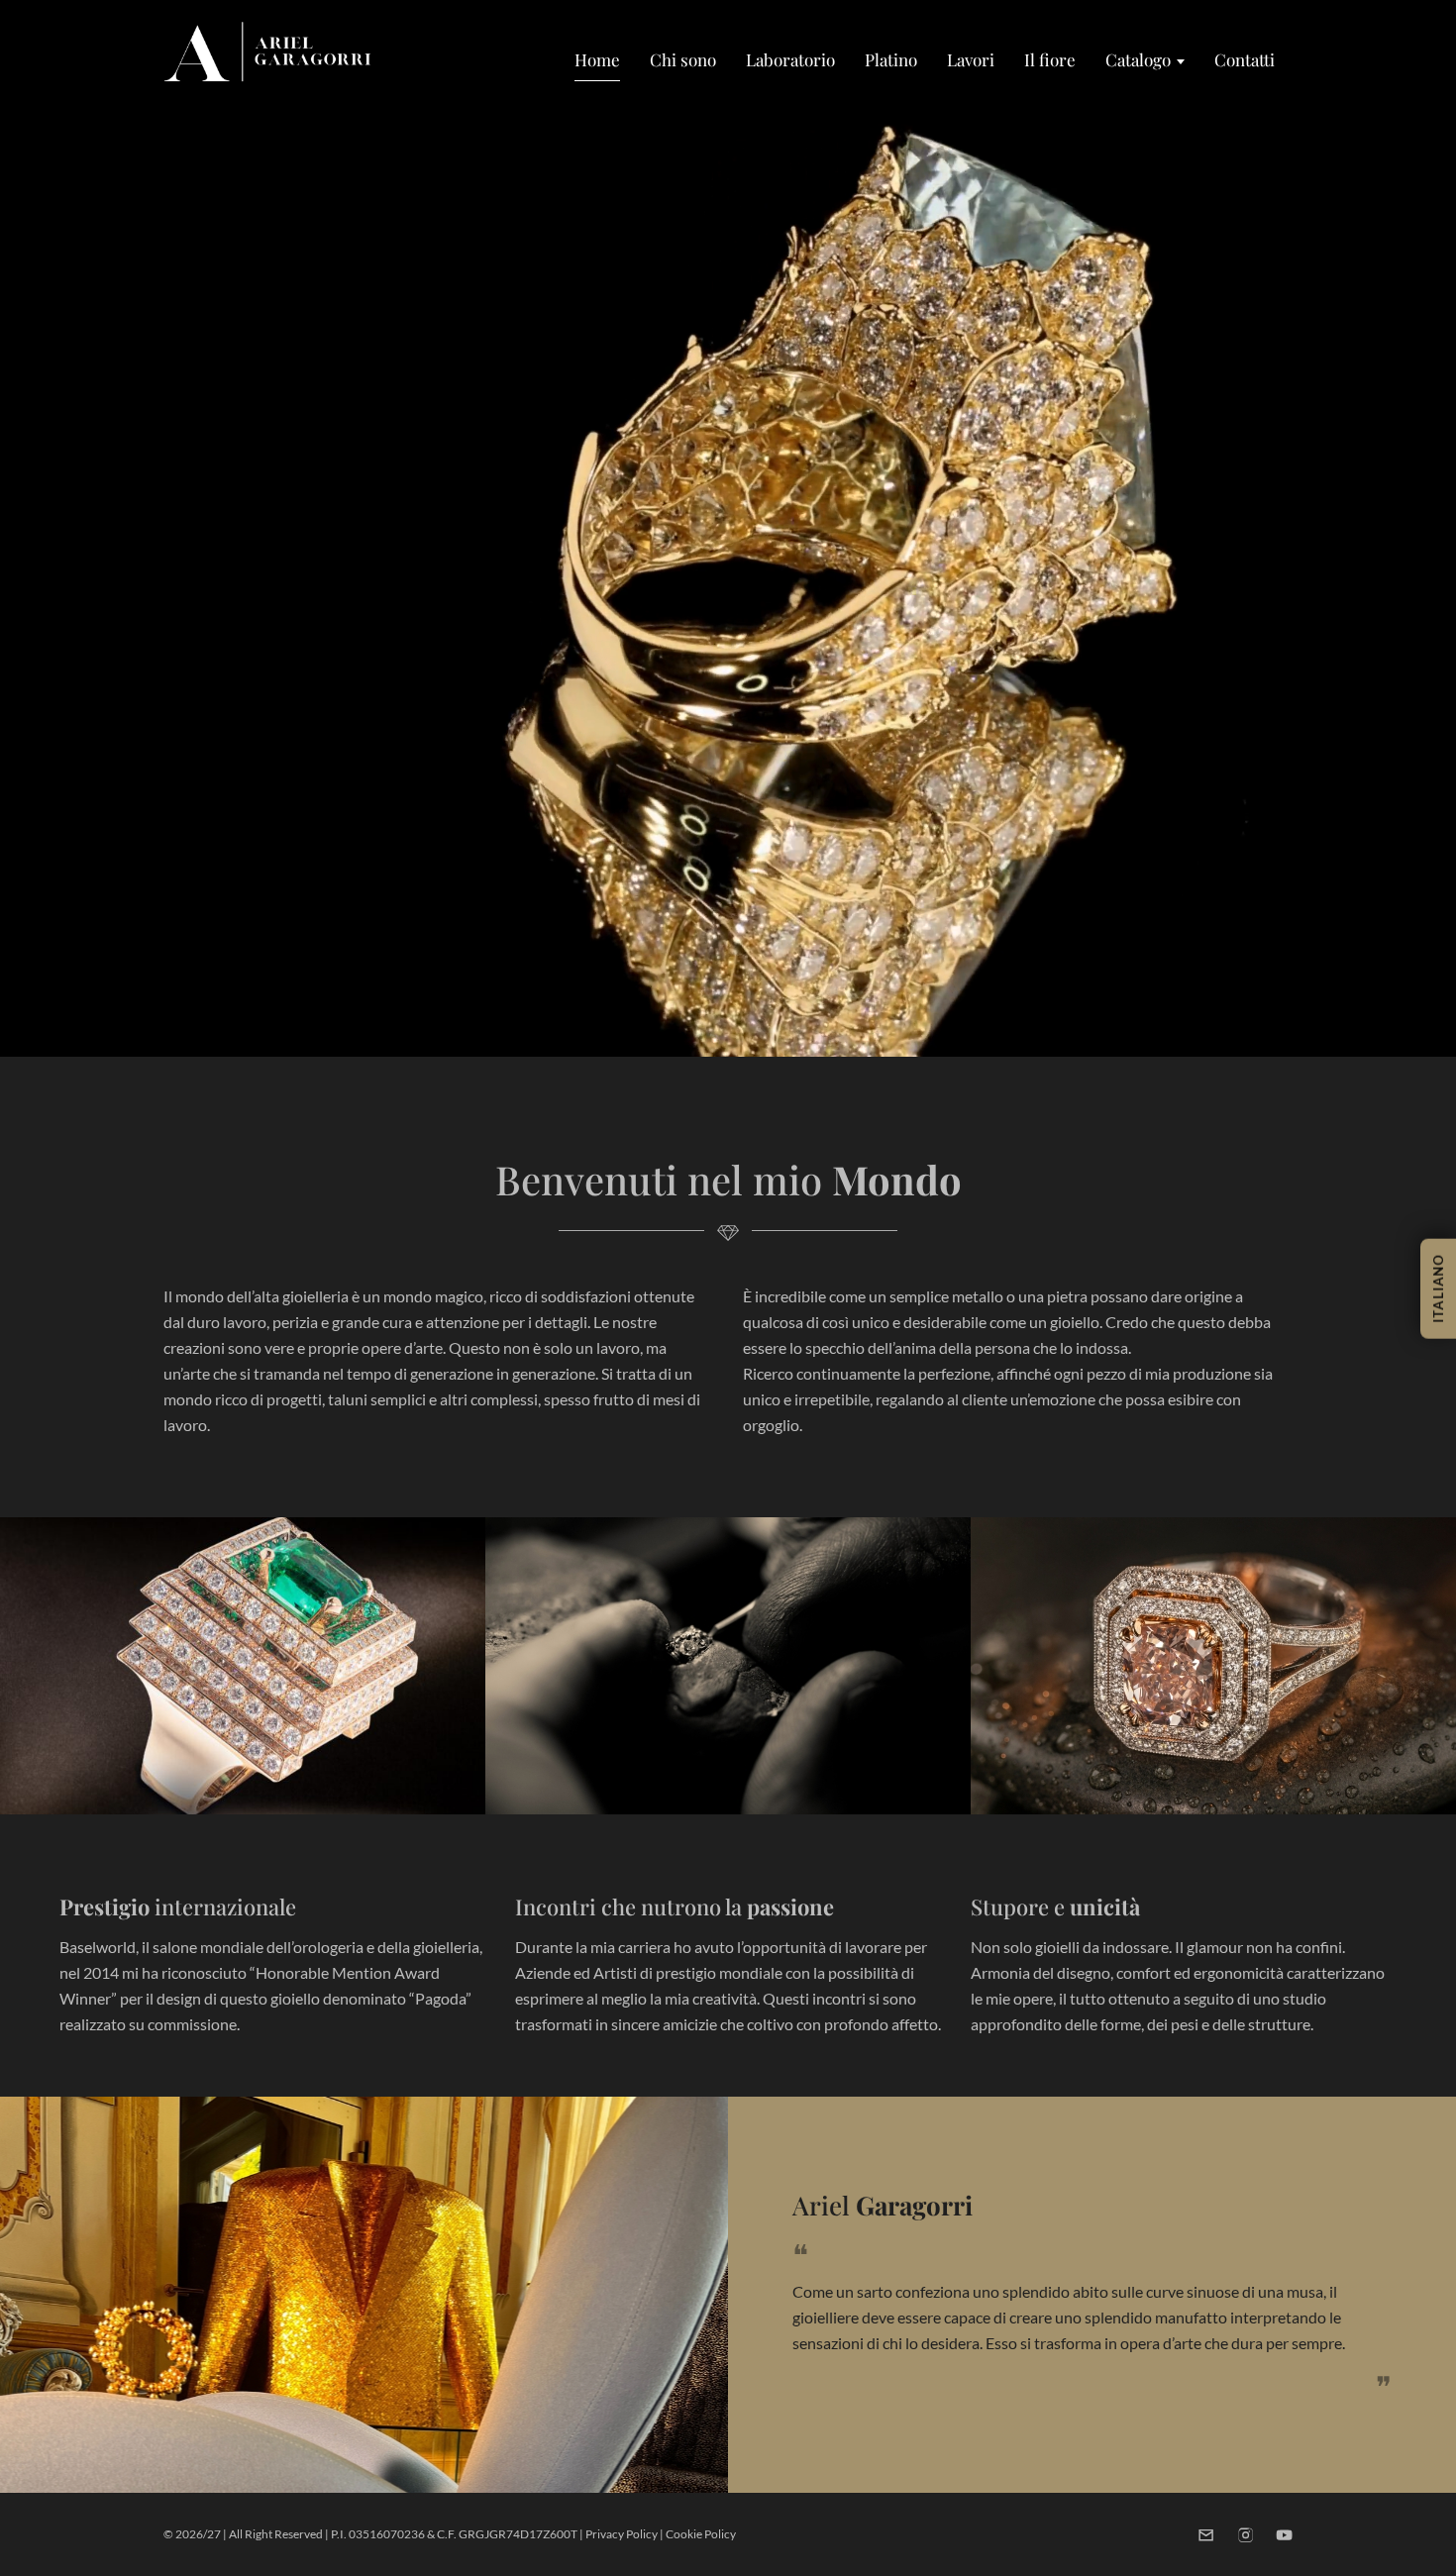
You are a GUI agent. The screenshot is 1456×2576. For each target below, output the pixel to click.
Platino (891, 59)
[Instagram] (1246, 2535)
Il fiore (1050, 59)
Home (597, 59)
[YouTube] (1284, 2535)
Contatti (1245, 59)
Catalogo (1138, 59)
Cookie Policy (701, 2534)
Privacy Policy (622, 2534)
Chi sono (683, 59)
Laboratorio (790, 59)
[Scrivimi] (1206, 2535)
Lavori (971, 59)
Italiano (1438, 1288)
